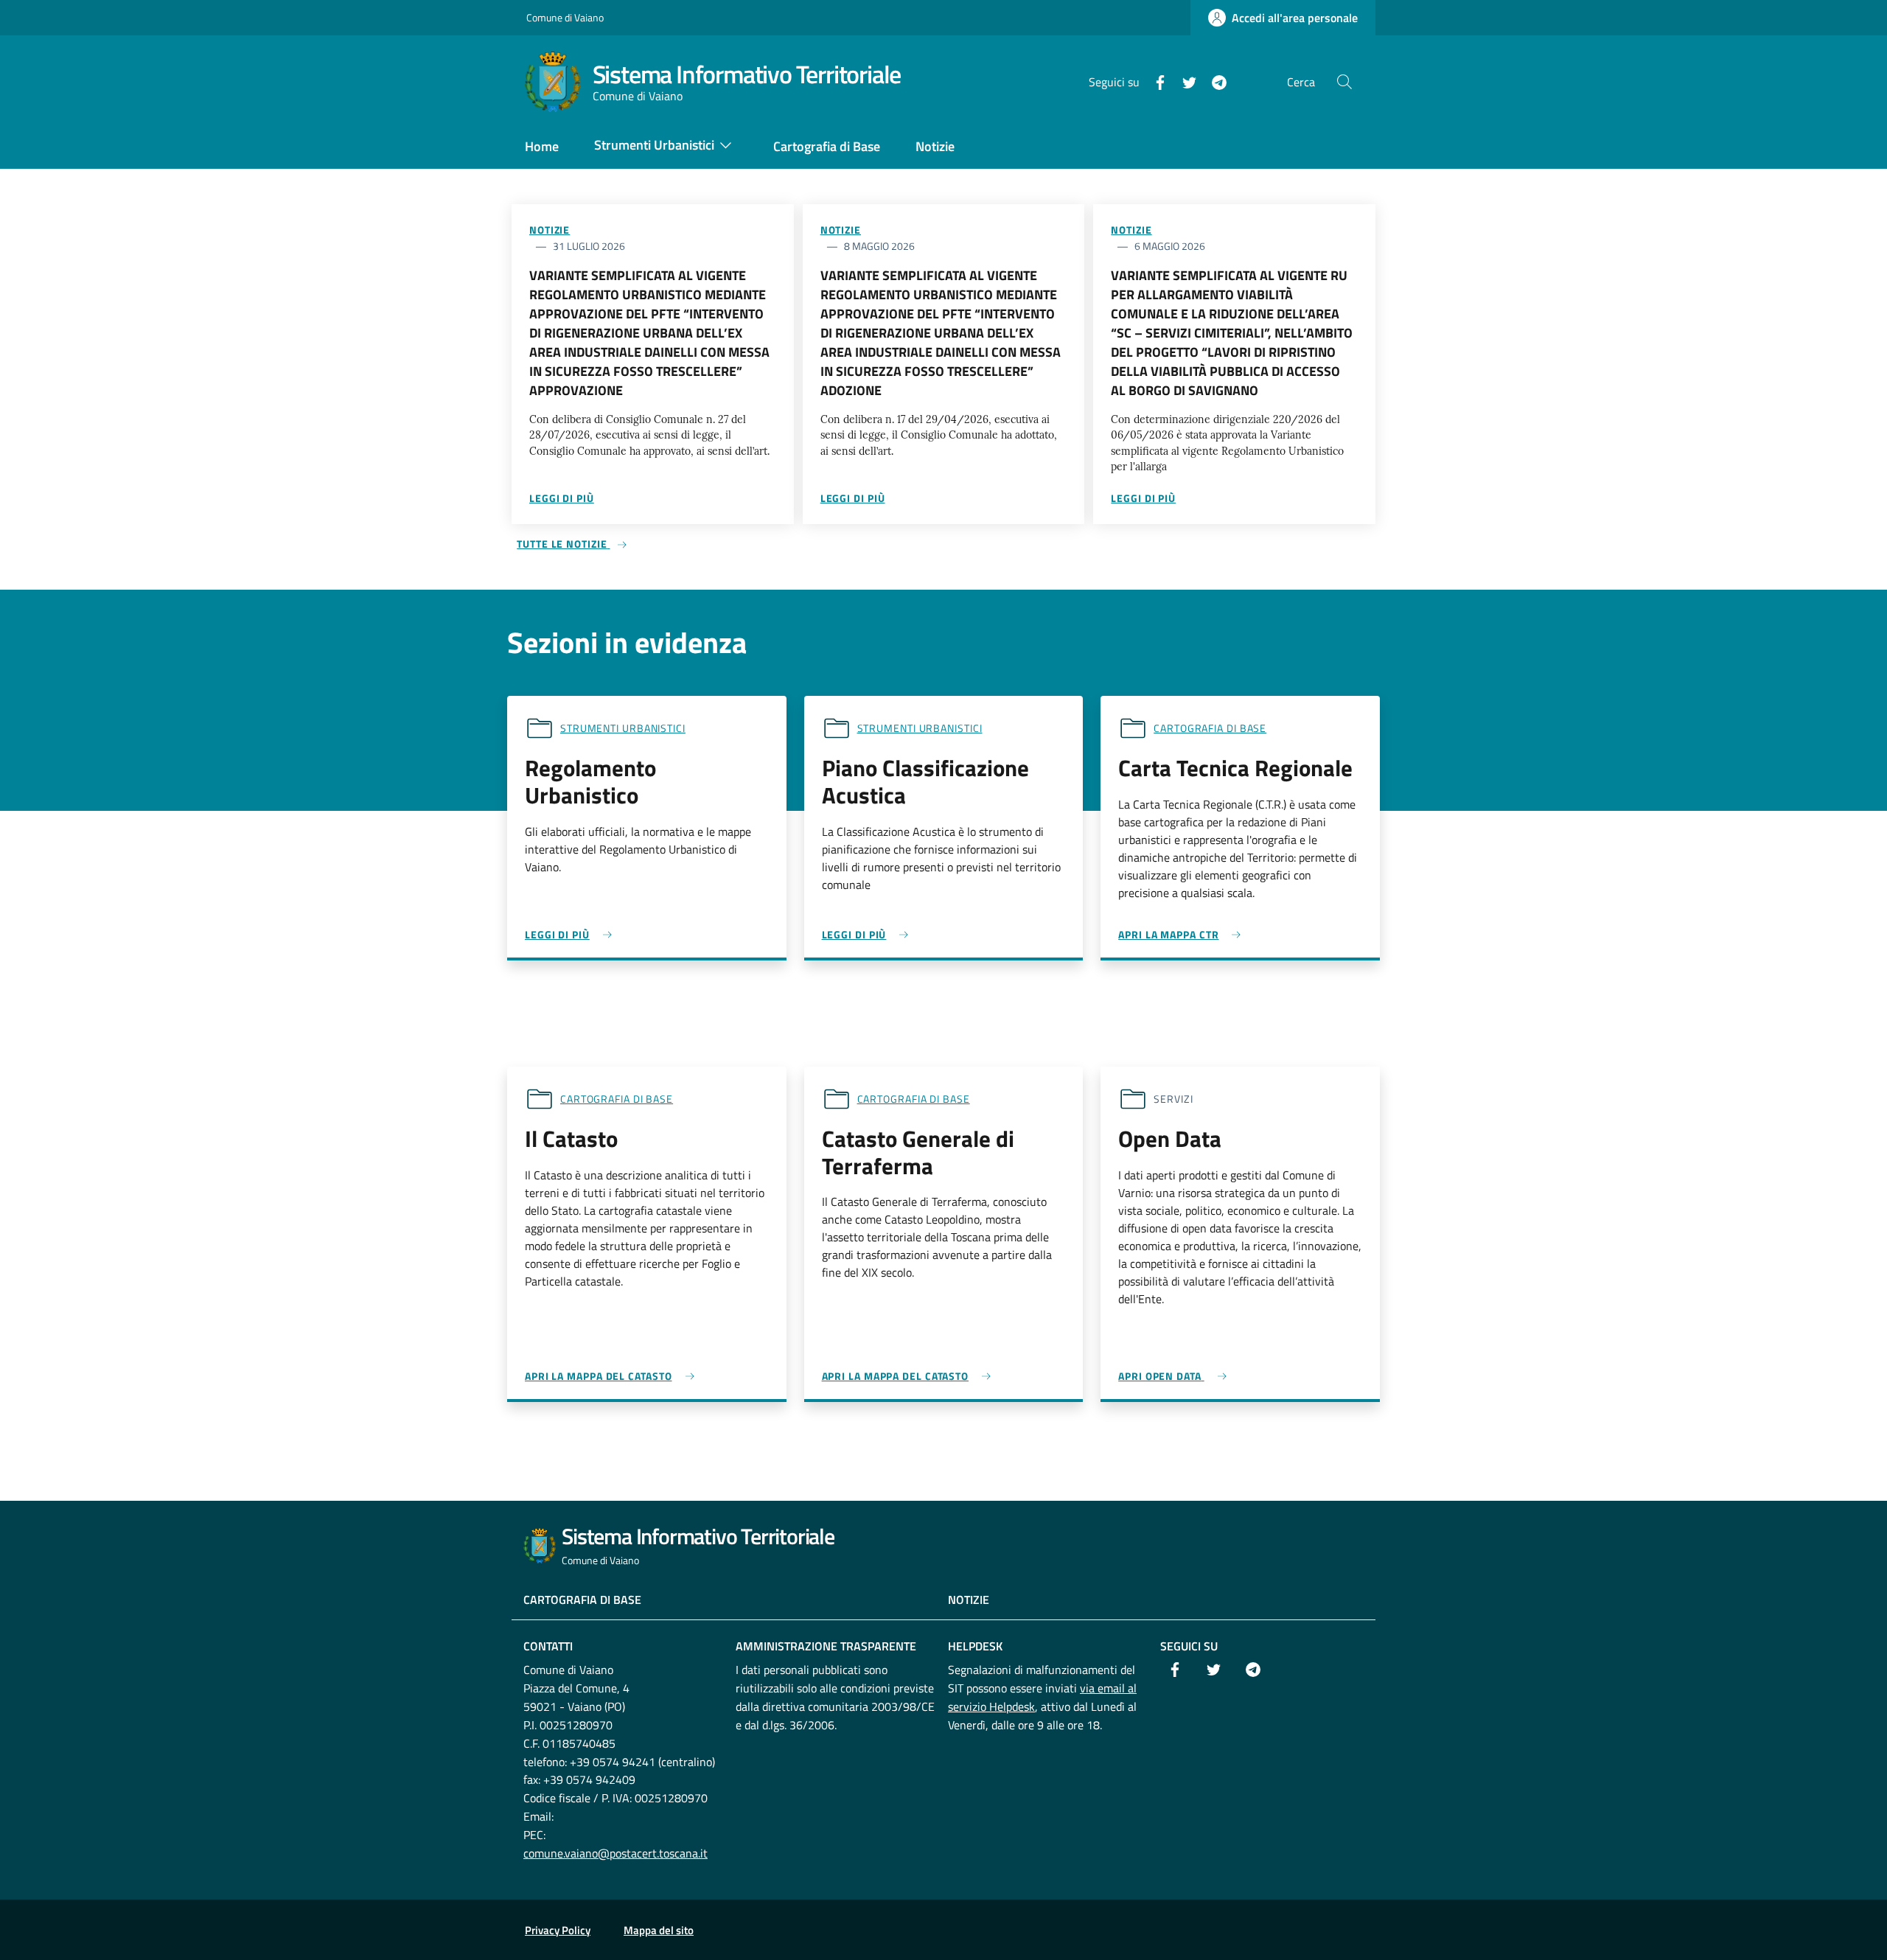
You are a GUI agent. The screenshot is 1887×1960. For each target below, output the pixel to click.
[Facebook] (1154, 81)
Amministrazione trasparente (826, 1646)
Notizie (550, 230)
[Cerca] (1344, 82)
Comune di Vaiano (565, 17)
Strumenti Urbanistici (623, 728)
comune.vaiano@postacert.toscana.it (615, 1853)
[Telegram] (1213, 81)
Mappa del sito (659, 1930)
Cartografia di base (1210, 728)
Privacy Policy (558, 1930)
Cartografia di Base (582, 1600)
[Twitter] (1184, 81)
